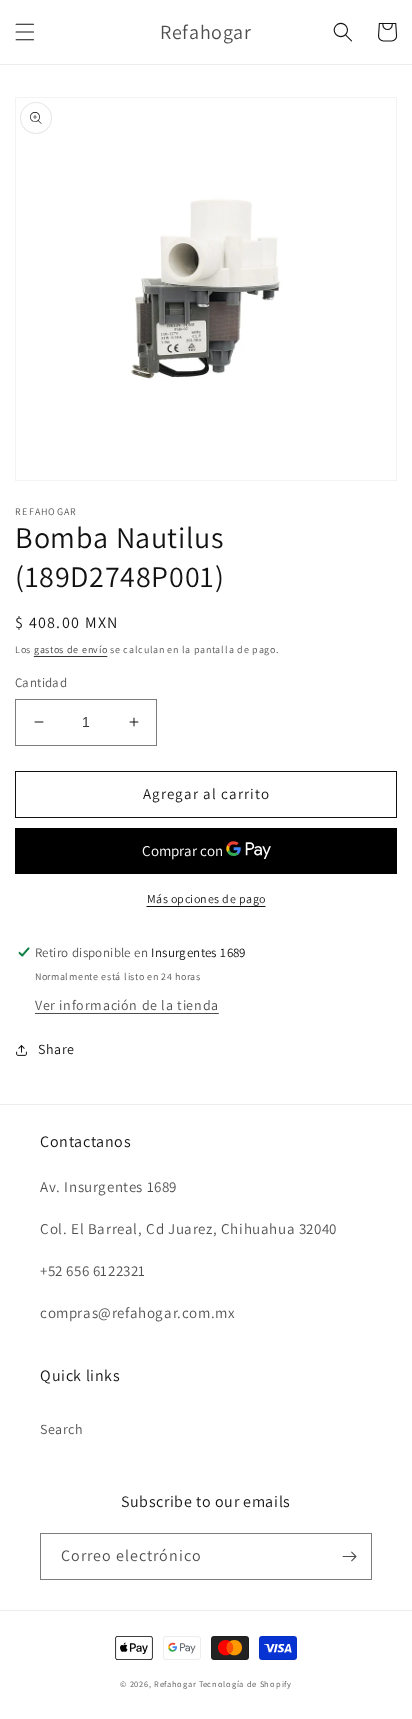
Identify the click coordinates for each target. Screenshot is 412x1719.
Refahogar (175, 1683)
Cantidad (41, 682)
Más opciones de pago (206, 898)
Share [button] (56, 1049)
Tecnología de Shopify (245, 1683)
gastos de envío (71, 649)
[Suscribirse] (349, 1556)
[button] (25, 32)
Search (62, 1429)
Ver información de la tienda (127, 1005)
